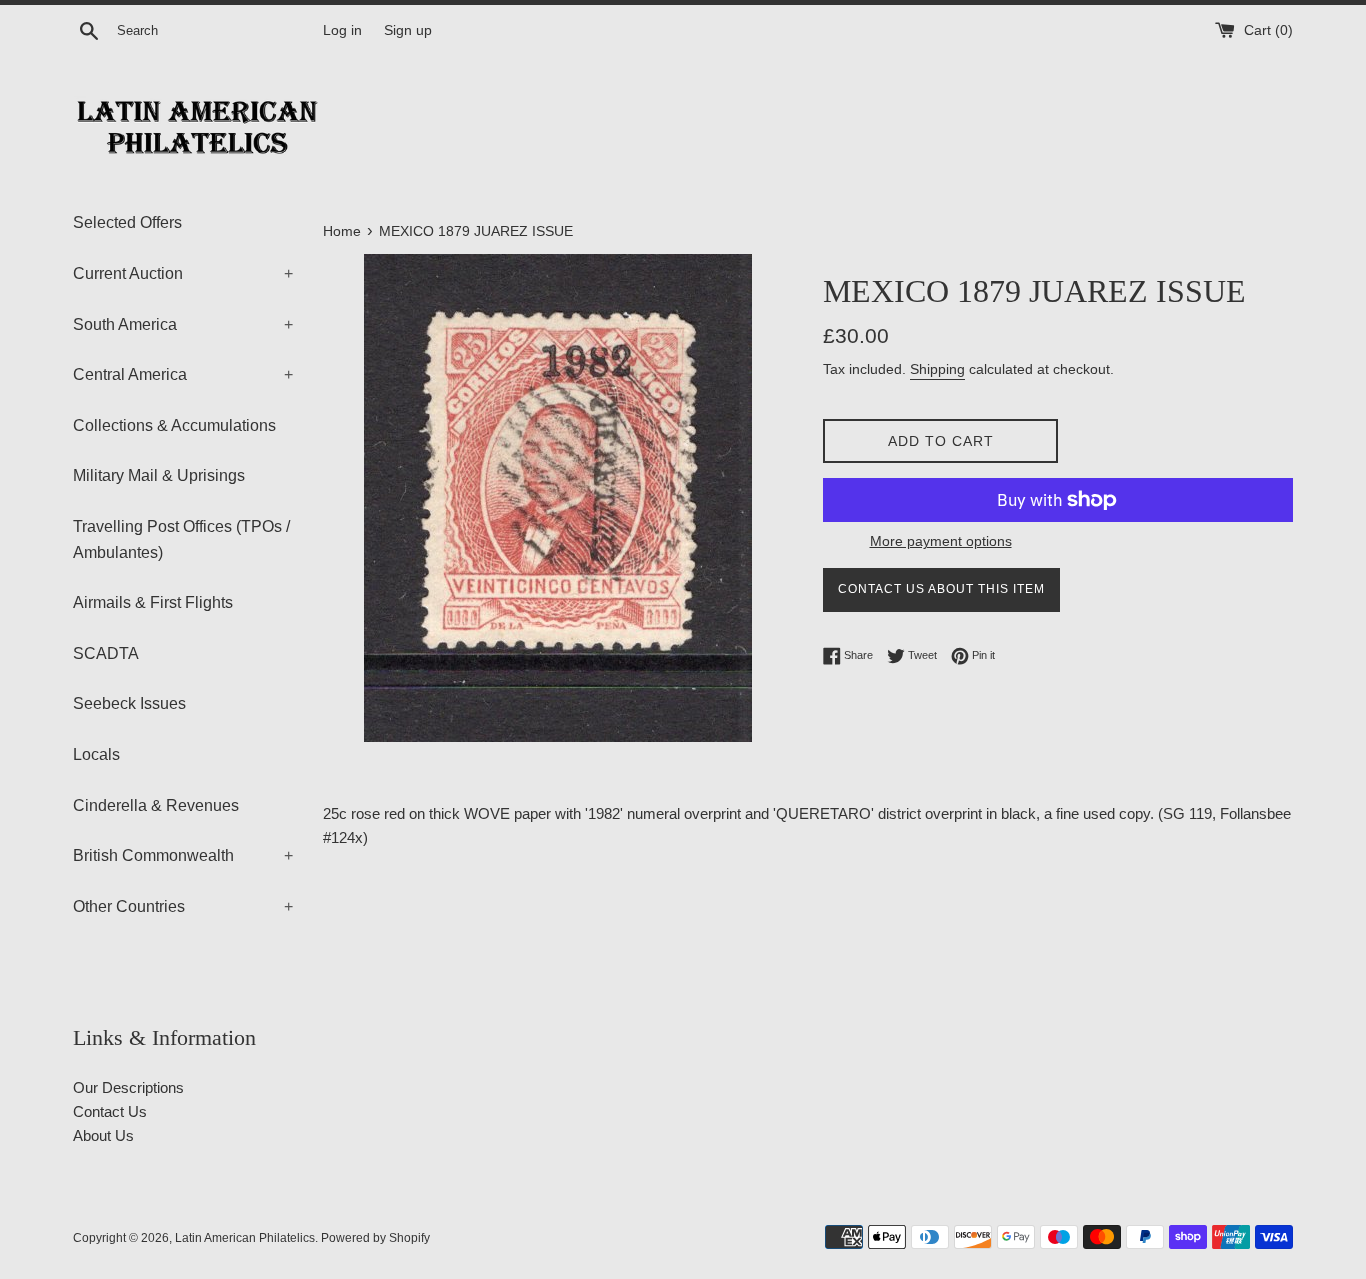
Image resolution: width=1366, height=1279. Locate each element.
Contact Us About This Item (941, 589)
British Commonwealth (183, 855)
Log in (342, 30)
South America (183, 324)
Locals (96, 754)
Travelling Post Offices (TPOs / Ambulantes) (181, 539)
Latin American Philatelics (245, 1238)
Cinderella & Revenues (156, 805)
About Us (103, 1135)
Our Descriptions (128, 1087)
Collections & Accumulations (174, 425)
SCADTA (106, 653)
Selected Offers (127, 222)
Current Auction (183, 273)
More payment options (941, 541)
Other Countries (183, 906)
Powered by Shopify (375, 1238)
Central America (183, 374)
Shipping (937, 369)
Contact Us (110, 1111)
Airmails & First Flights (153, 602)
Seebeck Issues (129, 703)
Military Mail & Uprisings (159, 475)
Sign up (408, 30)
